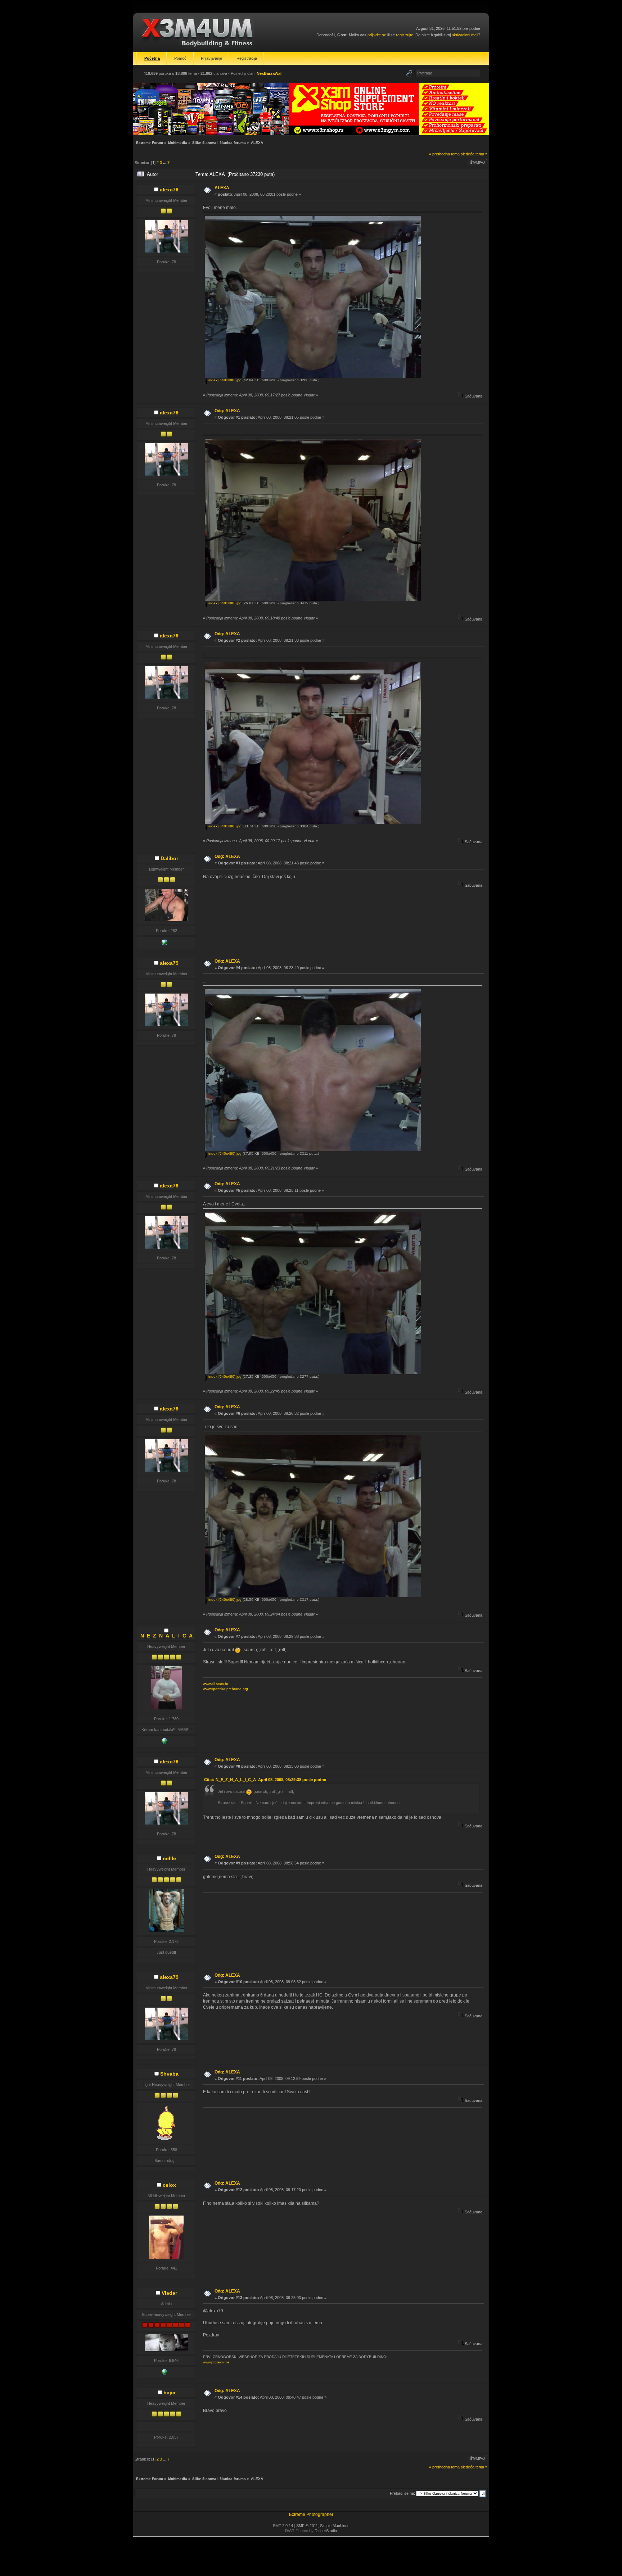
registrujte (405, 35)
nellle (169, 1858)
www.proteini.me (216, 2362)
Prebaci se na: (402, 2493)
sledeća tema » (474, 154)
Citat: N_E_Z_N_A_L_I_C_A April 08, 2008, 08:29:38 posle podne (265, 1780)
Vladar (169, 2293)
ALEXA (222, 188)
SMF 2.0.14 (283, 2526)
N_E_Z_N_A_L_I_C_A (166, 1636)
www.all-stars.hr (216, 1684)
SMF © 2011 (307, 2526)
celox (169, 2185)
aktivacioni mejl (465, 35)
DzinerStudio (326, 2531)
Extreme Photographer (311, 2514)
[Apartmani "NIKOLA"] (164, 1743)
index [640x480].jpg (224, 380)
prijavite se (377, 35)
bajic (169, 2393)
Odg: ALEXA (227, 411)
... (165, 163)
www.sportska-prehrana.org (226, 1689)
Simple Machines (335, 2526)
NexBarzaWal (269, 73)
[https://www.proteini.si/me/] (164, 2373)
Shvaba (169, 2074)
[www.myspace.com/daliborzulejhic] (164, 944)
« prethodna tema (444, 154)
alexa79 (169, 190)
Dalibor (169, 858)
